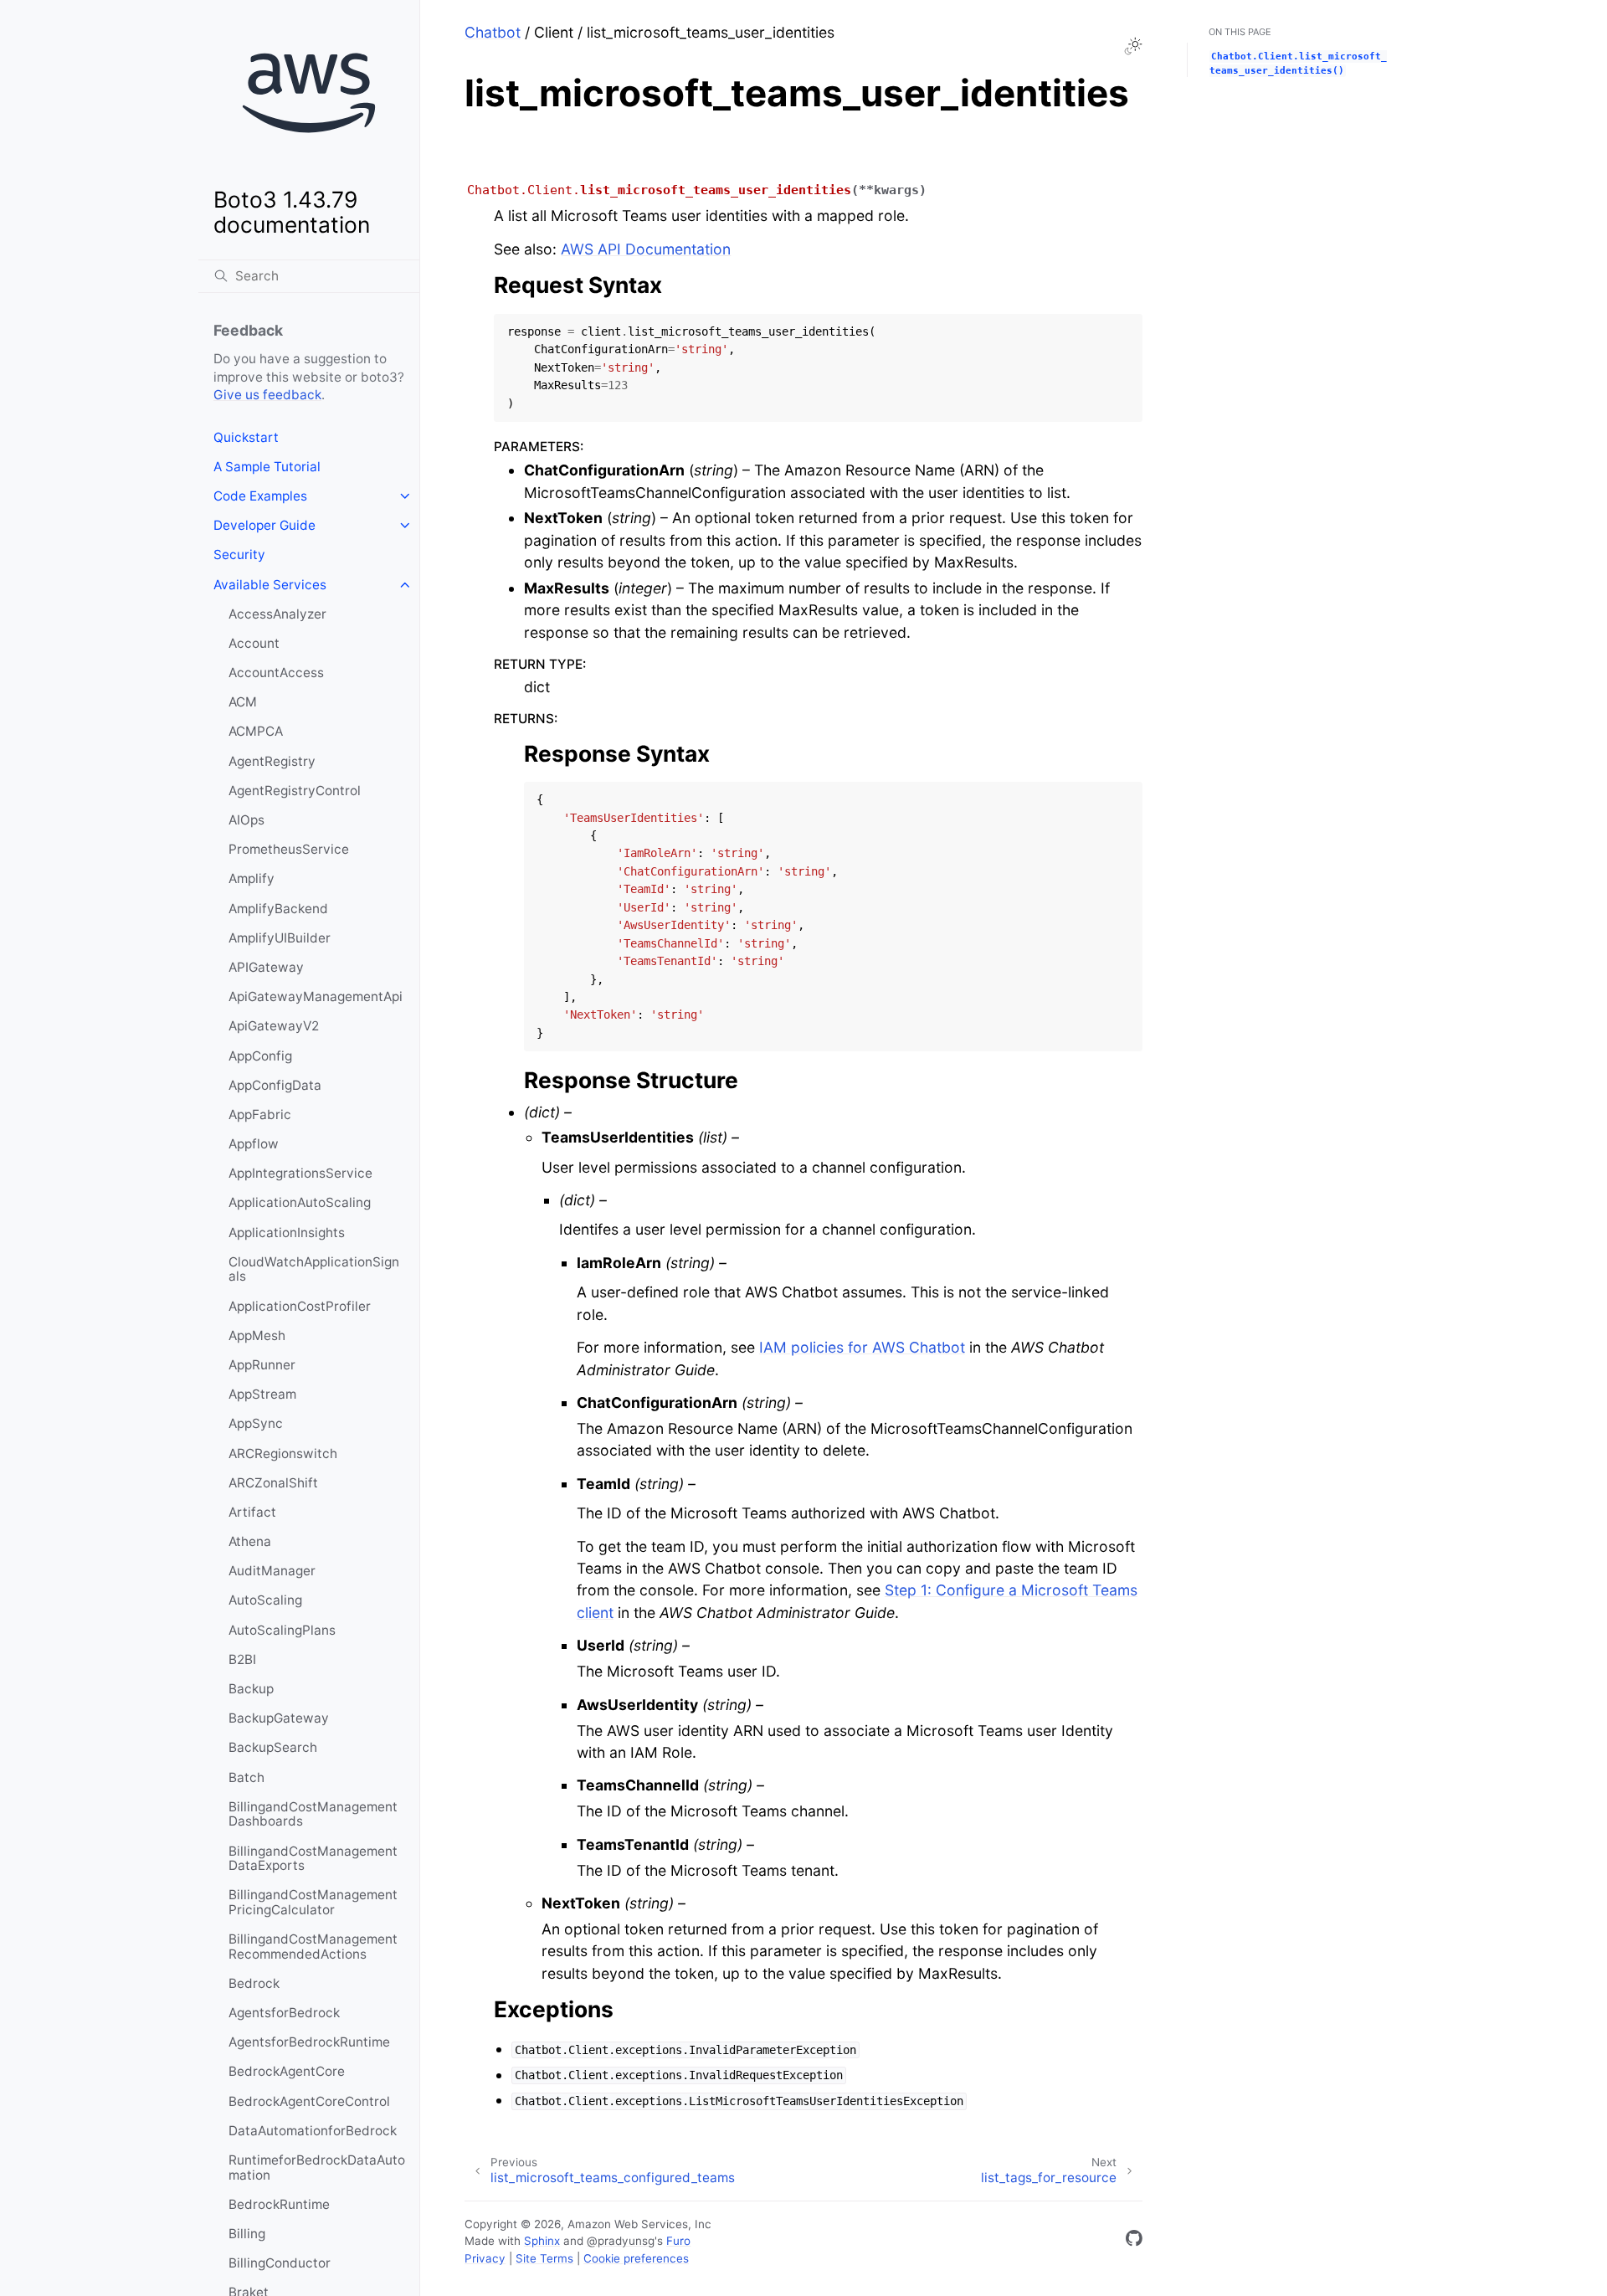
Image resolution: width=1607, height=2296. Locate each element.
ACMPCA (256, 731)
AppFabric (260, 1115)
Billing (247, 2234)
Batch (246, 1777)
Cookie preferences (636, 2258)
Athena (250, 1541)
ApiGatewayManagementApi (316, 996)
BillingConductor (280, 2263)
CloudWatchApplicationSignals (314, 1269)
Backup (251, 1689)
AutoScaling (265, 1600)
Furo (678, 2241)
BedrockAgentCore (287, 2071)
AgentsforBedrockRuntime (309, 2042)
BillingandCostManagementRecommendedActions (313, 1947)
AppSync (256, 1423)
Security (239, 555)
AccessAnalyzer (277, 614)
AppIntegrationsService (300, 1173)
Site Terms (544, 2258)
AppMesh (257, 1335)
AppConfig (260, 1056)
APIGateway (266, 967)
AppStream (262, 1394)
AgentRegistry (272, 761)
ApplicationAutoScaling (300, 1202)
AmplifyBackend (278, 909)
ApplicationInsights (287, 1233)
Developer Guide (264, 525)
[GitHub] (1134, 2241)
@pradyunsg (621, 2241)
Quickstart (246, 437)
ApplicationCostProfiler (300, 1306)
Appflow (254, 1144)
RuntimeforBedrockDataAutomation (317, 2168)
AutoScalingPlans (282, 1630)
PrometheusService (289, 849)
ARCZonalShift (273, 1483)
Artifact (252, 1512)
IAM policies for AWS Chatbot (862, 1347)
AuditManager (272, 1571)
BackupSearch (273, 1747)
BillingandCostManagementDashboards (313, 1814)
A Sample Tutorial (267, 467)
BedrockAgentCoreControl (309, 2101)
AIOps (246, 820)
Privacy (485, 2258)
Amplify (252, 878)
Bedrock (254, 1983)
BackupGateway (279, 1718)
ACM (243, 702)
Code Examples (260, 496)
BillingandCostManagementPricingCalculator (313, 1902)
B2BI (242, 1659)
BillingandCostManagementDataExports (313, 1859)
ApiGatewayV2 (274, 1026)
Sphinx (542, 2241)
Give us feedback (267, 395)
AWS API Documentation (646, 249)
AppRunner (262, 1365)
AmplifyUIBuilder (280, 938)
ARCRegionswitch (283, 1454)
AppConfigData (275, 1085)
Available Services (270, 585)
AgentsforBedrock (284, 2013)
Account (254, 643)
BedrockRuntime (279, 2204)
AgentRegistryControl (295, 791)
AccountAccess (276, 673)
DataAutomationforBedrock (313, 2131)
